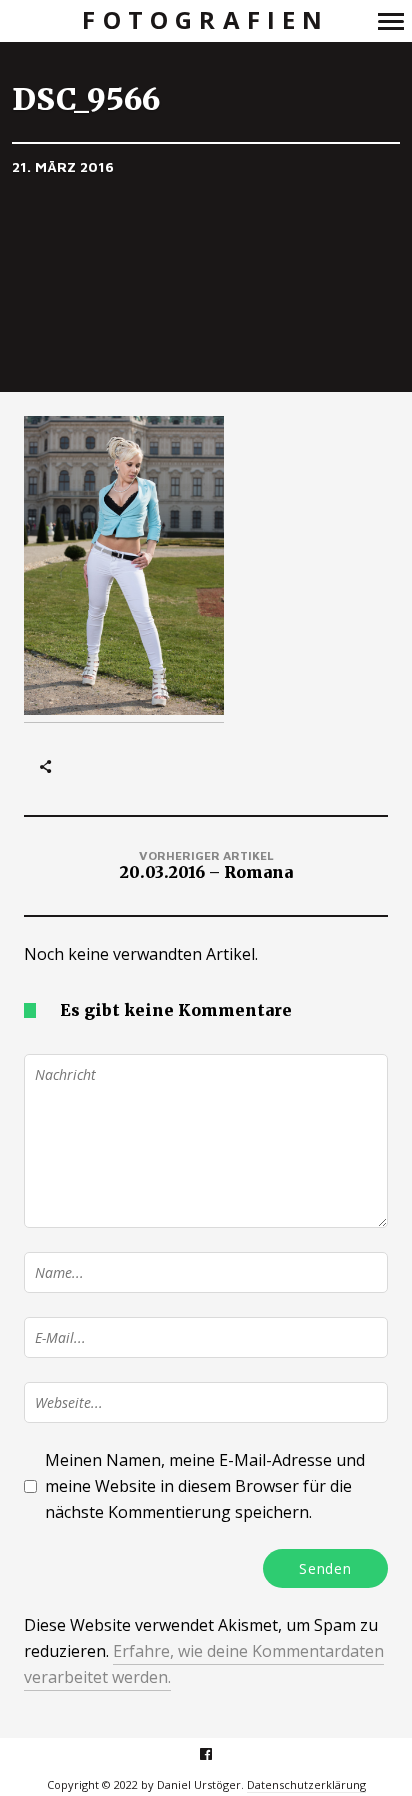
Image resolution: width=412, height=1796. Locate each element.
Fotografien (205, 20)
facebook (216, 1753)
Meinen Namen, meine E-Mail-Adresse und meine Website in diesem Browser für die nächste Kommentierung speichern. (205, 1486)
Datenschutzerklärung (306, 1784)
